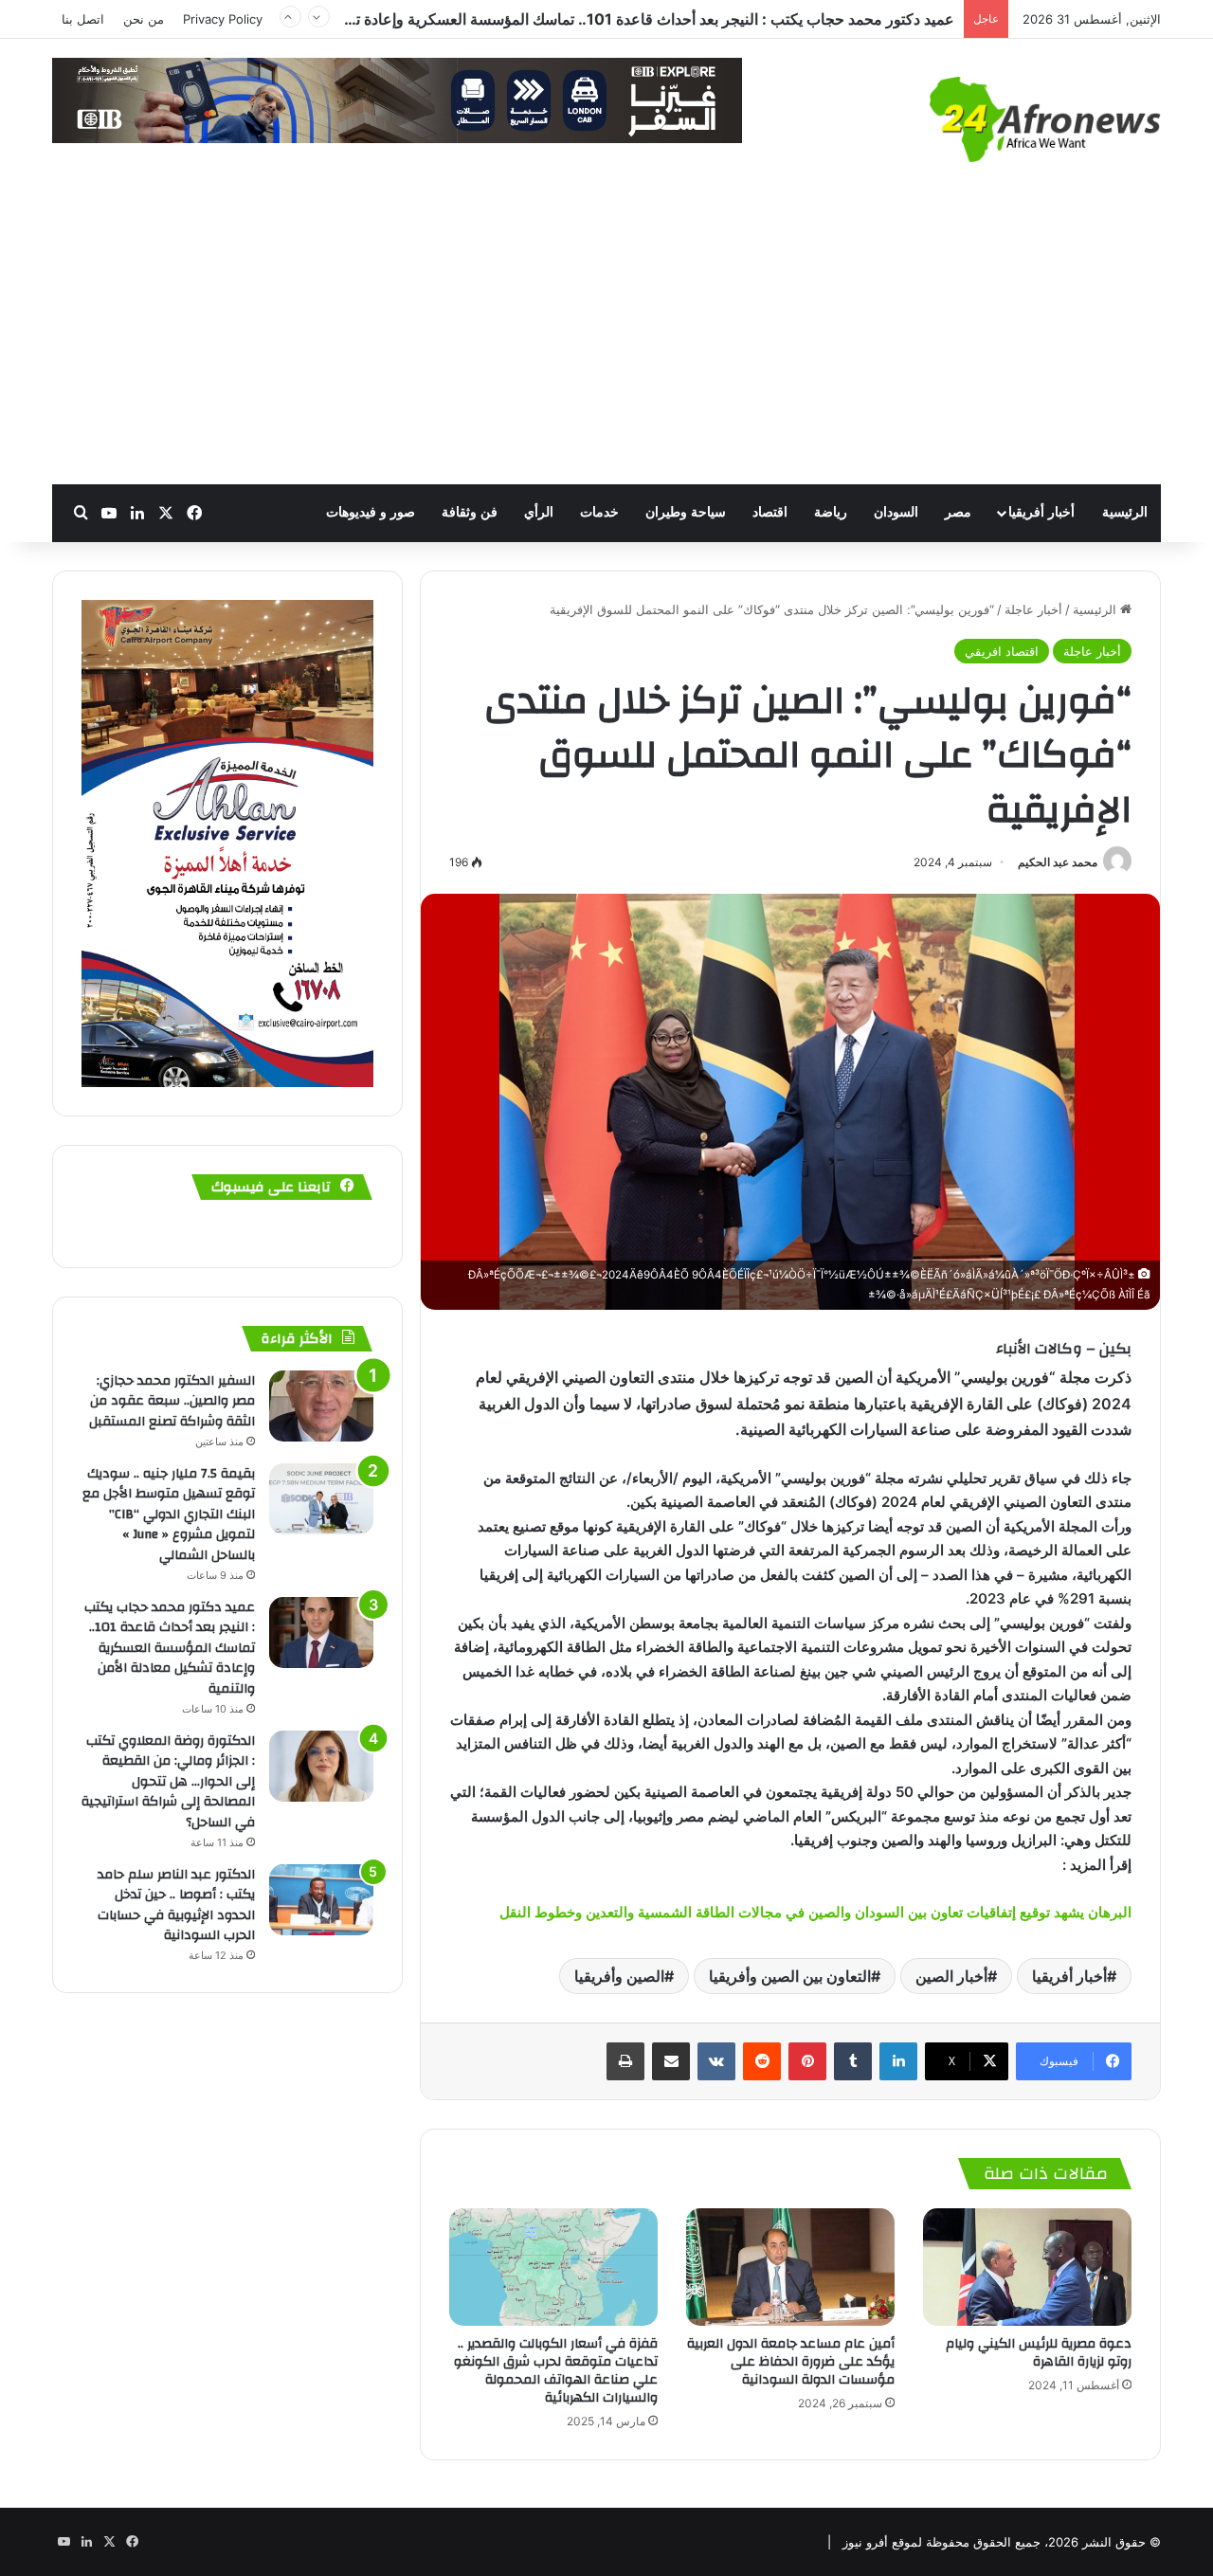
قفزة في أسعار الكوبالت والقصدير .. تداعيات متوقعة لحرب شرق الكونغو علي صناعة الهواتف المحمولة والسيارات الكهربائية (556, 2371)
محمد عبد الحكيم (1058, 862)
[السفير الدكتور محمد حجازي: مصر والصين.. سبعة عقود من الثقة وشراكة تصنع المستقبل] (321, 1406)
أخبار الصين (951, 1976)
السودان (896, 512)
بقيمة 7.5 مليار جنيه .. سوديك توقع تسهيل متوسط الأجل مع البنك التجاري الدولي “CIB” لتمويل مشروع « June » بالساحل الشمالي (169, 1515)
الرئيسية (1125, 512)
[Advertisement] (606, 342)
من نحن (144, 19)
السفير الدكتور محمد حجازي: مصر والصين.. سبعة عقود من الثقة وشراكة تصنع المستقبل (172, 1401)
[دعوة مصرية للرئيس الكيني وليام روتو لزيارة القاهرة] (1027, 2267)
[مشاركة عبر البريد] (671, 2061)
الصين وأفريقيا (619, 1976)
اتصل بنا (83, 19)
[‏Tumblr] (853, 2061)
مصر (958, 512)
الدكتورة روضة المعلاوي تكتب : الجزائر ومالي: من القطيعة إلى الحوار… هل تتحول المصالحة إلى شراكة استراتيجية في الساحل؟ (561, 23)
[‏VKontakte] (716, 2061)
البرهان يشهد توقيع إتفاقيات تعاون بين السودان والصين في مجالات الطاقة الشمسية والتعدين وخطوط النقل (815, 1912)
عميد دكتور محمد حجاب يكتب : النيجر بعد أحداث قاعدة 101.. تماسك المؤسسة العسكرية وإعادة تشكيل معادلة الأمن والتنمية (170, 1648)
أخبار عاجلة (1033, 609)
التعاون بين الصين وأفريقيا (790, 1976)
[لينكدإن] (898, 2061)
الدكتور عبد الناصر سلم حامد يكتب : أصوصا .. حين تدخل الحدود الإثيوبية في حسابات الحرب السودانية (176, 1905)
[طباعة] (625, 2061)
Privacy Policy (223, 19)
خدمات (599, 512)
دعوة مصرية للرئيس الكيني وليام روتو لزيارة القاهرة (1039, 2353)
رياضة (831, 512)
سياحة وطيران (686, 512)
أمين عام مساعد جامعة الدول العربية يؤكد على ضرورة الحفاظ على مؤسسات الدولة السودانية (791, 2362)
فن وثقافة (470, 512)
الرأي (539, 512)
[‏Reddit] (762, 2061)
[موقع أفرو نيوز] (1045, 119)
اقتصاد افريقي (1002, 651)
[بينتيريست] (807, 2061)
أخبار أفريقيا (1041, 512)
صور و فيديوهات (371, 512)
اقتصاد (770, 512)
